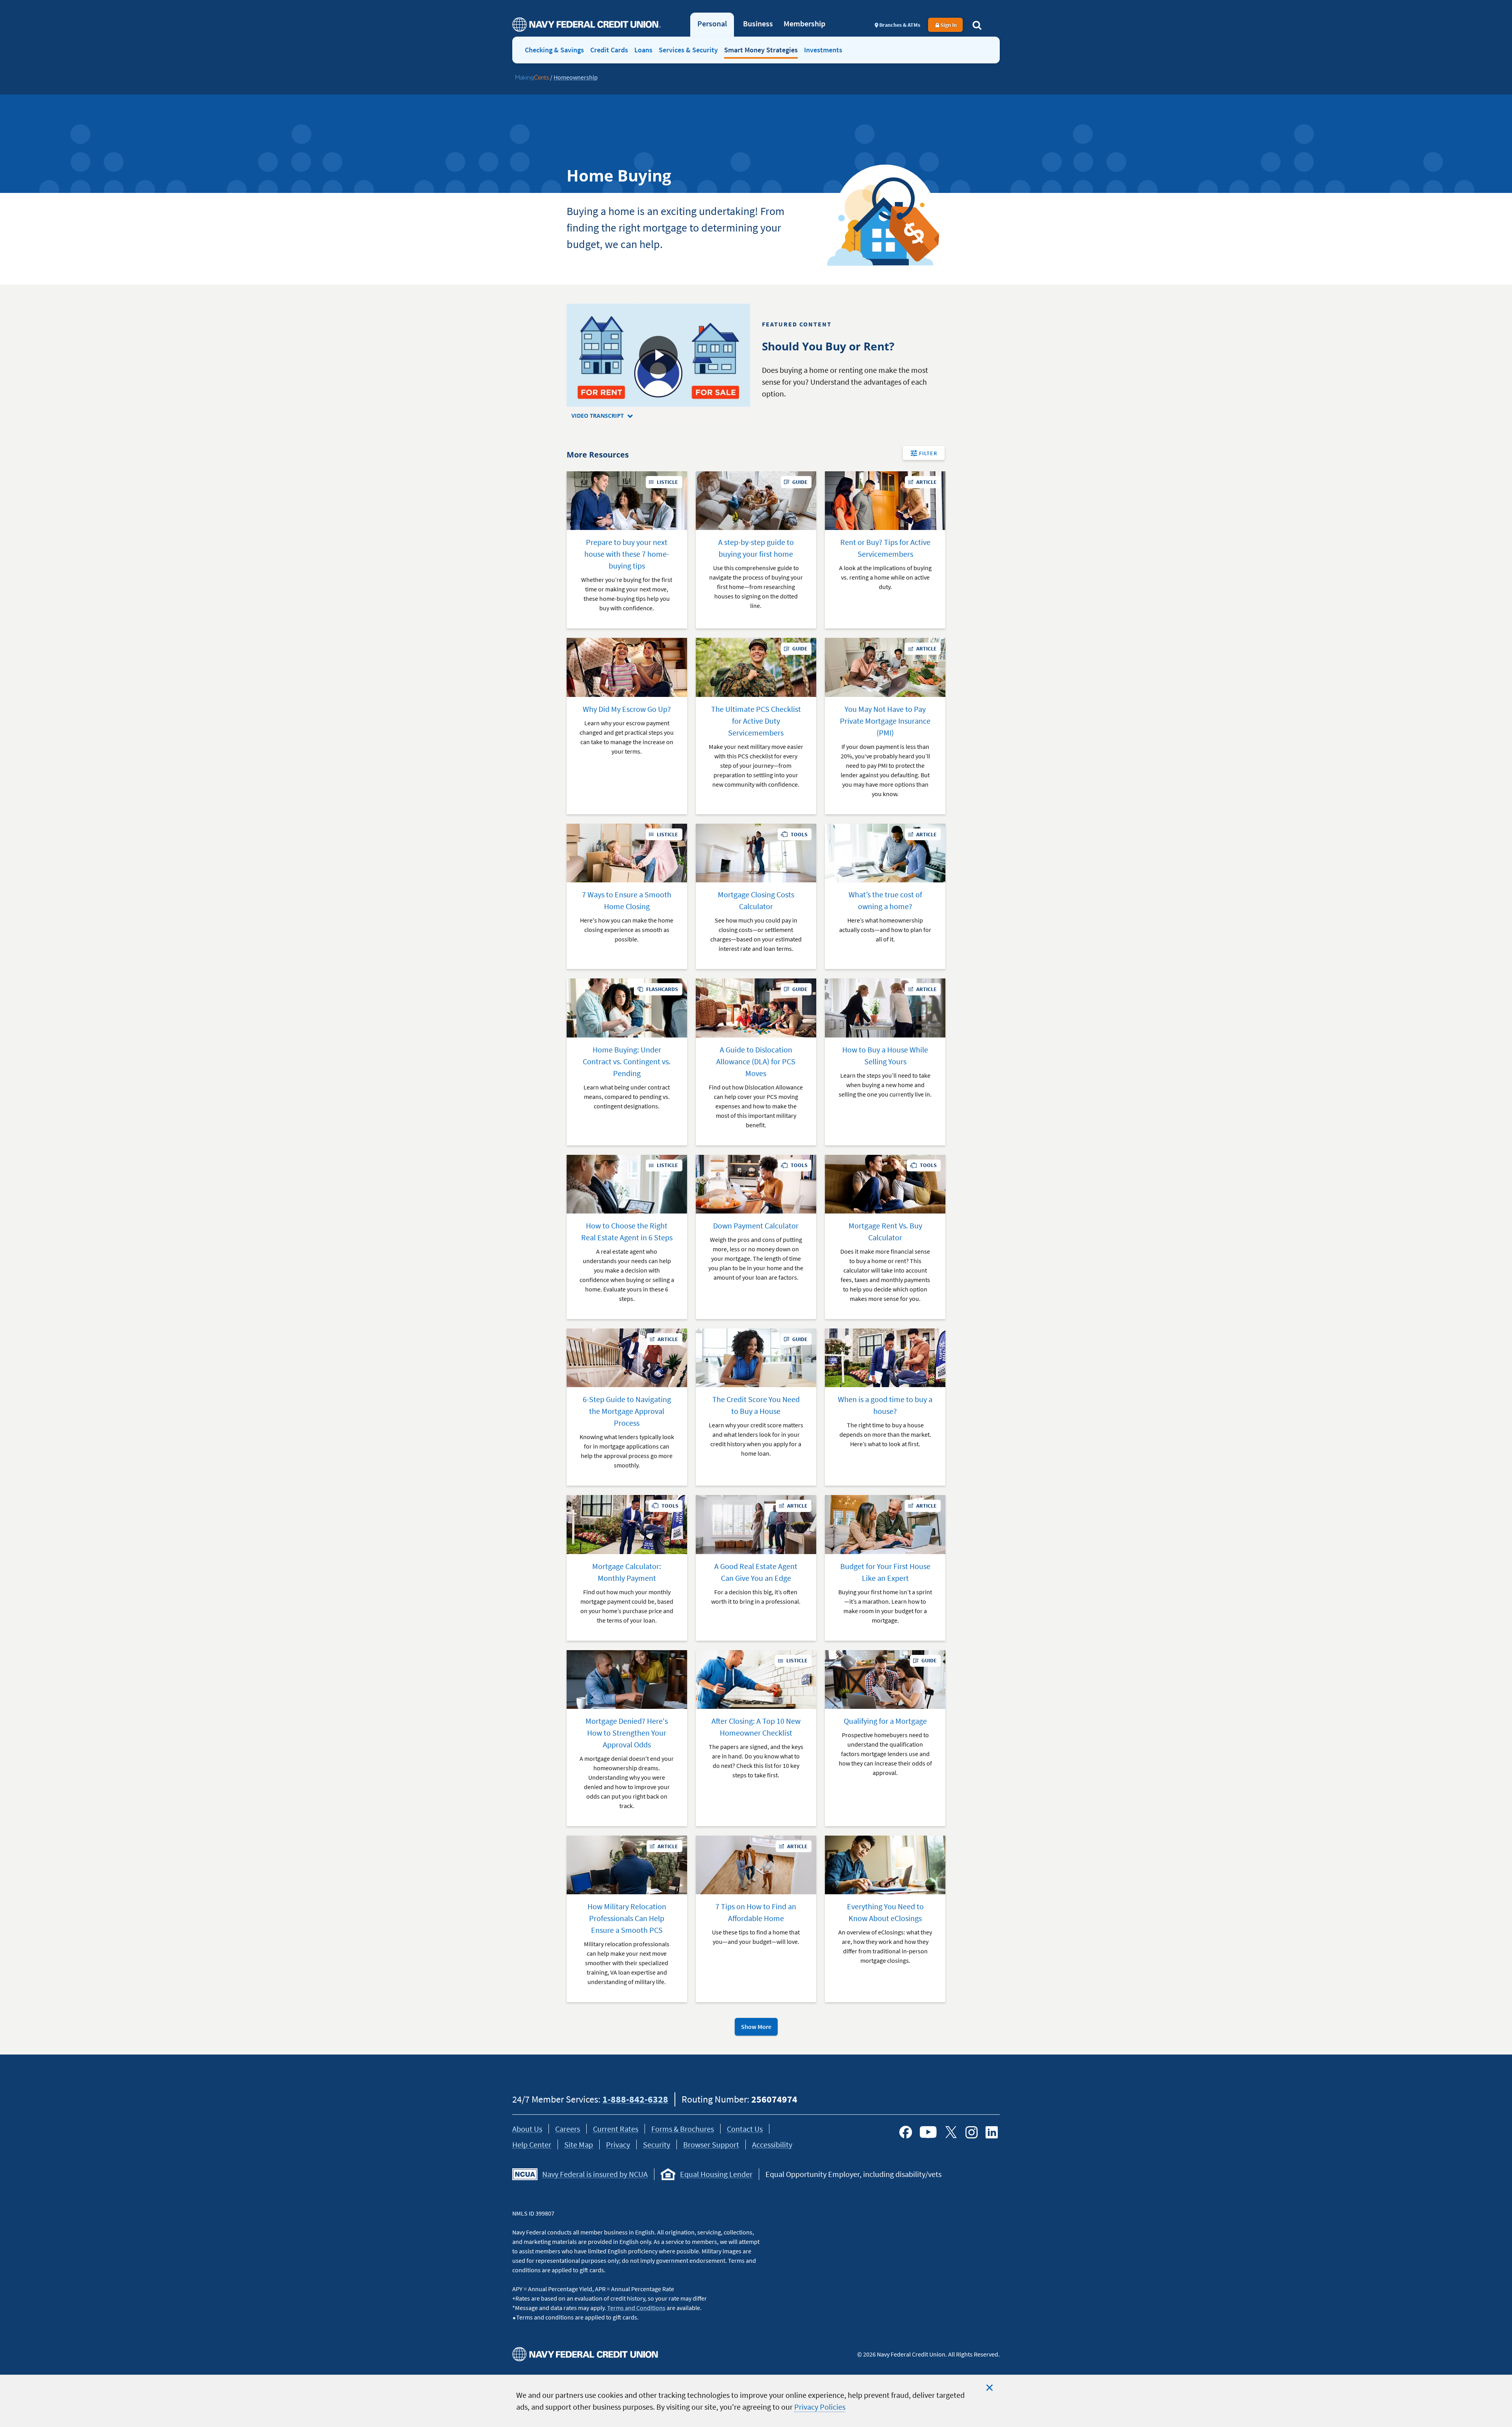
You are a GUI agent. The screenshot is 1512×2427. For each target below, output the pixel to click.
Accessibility (772, 2144)
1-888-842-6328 (635, 2099)
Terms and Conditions (636, 2308)
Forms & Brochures (683, 2129)
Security (657, 2144)
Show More (756, 2027)
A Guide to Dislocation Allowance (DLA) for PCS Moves (756, 1061)
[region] (756, 2401)
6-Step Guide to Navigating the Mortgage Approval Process (627, 1411)
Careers (568, 2129)
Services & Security (688, 50)
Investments (823, 50)
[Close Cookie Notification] (989, 2388)
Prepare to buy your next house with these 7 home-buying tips (627, 554)
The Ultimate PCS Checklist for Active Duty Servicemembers (756, 721)
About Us (527, 2129)
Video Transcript (609, 416)
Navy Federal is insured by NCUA (595, 2174)
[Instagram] (971, 2132)
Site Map (579, 2144)
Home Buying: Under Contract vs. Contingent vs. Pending (627, 1061)
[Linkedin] (992, 2132)
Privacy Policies (820, 2407)
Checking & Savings (554, 50)
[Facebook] (906, 2132)
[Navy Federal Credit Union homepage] (586, 25)
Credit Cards (609, 50)
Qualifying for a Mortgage (885, 1721)
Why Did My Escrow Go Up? (627, 709)
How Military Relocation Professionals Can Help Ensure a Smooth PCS (627, 1918)
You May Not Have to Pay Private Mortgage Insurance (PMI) (885, 721)
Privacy (618, 2144)
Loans (643, 50)
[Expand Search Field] (977, 25)
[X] (951, 2132)
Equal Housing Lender (716, 2174)
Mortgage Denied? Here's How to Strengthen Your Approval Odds (627, 1733)
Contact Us (745, 2129)
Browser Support (711, 2144)
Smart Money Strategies (761, 50)
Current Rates (616, 2129)
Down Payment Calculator (756, 1226)
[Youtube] (928, 2132)
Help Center (532, 2144)
